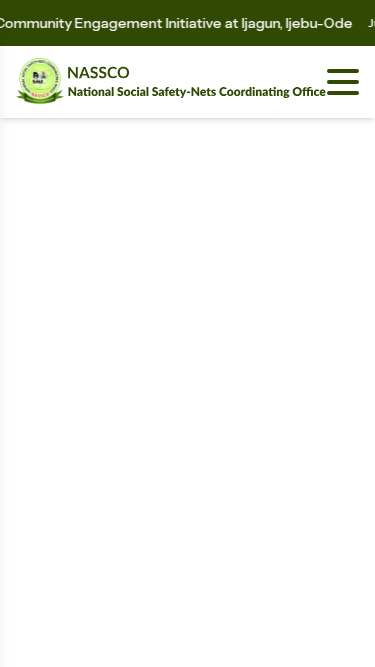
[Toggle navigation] (343, 82)
